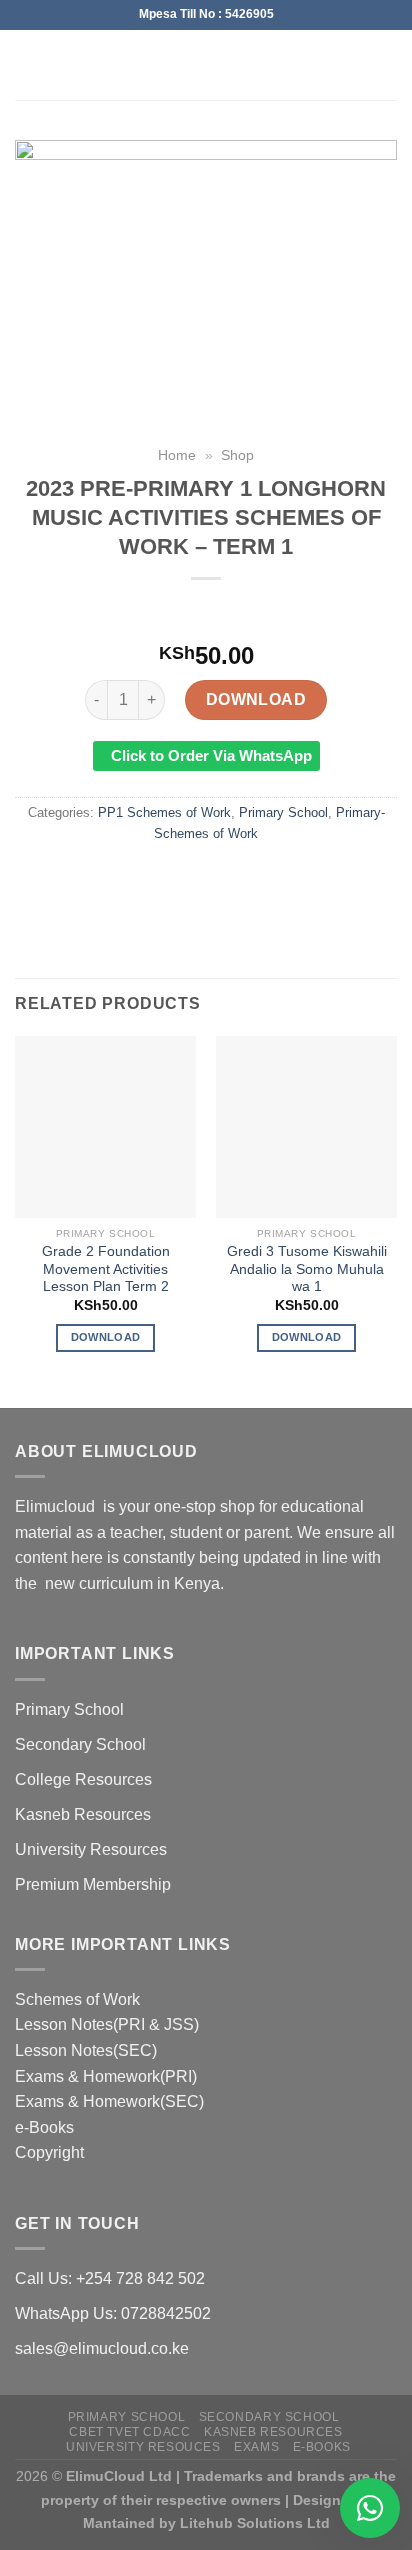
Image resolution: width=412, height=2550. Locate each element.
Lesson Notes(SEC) (86, 2050)
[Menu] (27, 64)
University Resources (91, 1849)
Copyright (49, 2152)
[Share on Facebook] (151, 878)
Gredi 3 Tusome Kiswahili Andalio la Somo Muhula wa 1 (307, 1269)
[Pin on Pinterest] (260, 878)
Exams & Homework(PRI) (106, 2076)
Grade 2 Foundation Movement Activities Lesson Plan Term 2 (106, 1269)
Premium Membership (93, 1884)
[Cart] (387, 65)
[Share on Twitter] (187, 878)
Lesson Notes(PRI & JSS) (107, 2024)
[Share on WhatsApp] (115, 878)
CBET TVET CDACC (129, 2432)
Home (177, 455)
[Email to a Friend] (224, 878)
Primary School (283, 812)
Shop (237, 455)
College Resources (83, 1779)
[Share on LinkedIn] (296, 878)
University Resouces (143, 2447)
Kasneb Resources (83, 1814)
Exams (256, 2447)
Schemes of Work (77, 1999)
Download (256, 699)
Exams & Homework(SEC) (109, 2101)
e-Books (44, 2127)
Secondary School (80, 1744)
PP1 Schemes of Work (164, 812)
